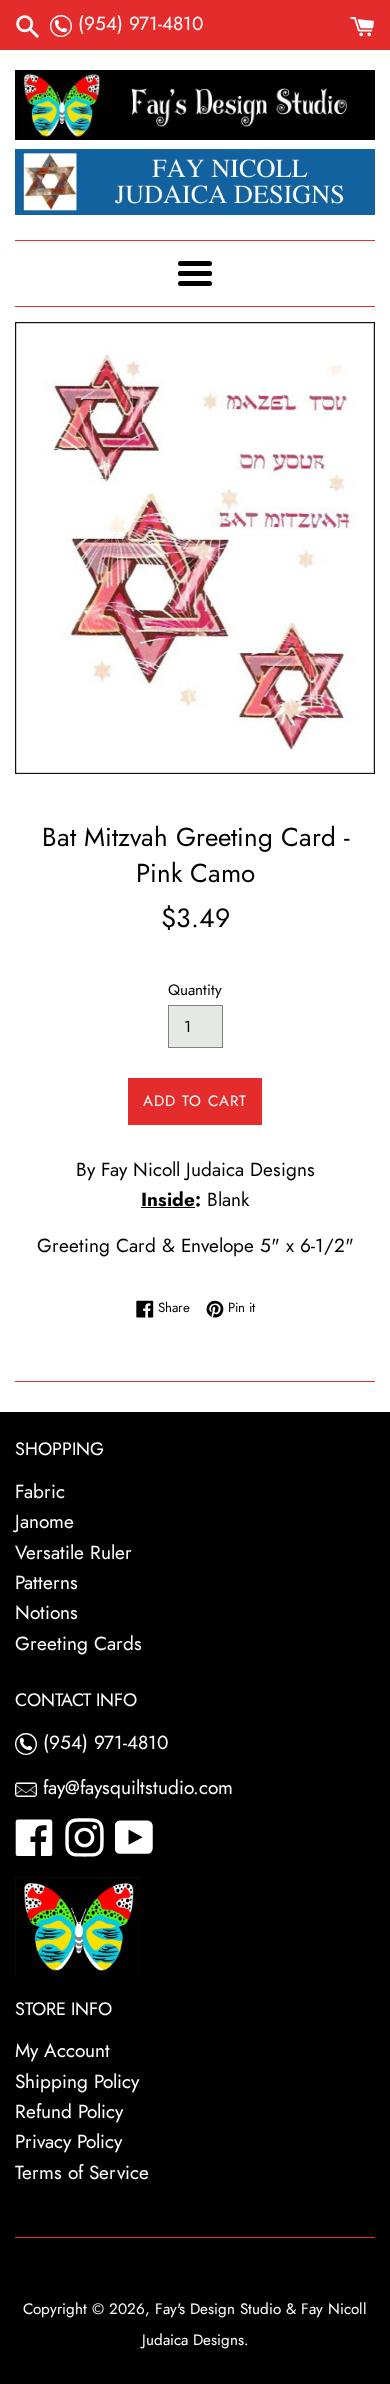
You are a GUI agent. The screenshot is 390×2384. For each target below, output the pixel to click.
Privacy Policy (68, 2141)
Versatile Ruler (73, 1552)
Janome (44, 1521)
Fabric (40, 1491)
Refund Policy (69, 2111)
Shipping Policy (77, 2081)
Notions (46, 1612)
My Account (62, 2050)
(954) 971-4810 (137, 23)
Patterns (46, 1582)
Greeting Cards (78, 1643)
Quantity (195, 990)
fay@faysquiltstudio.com (135, 1787)
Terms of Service (82, 2172)
